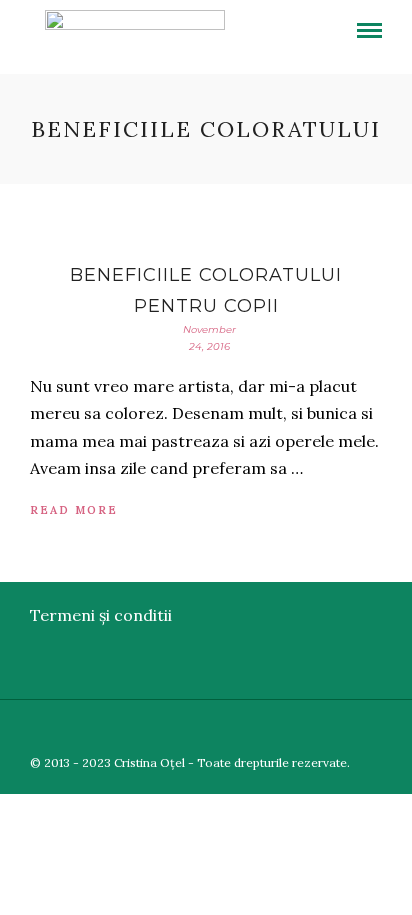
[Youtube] (347, 730)
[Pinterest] (373, 730)
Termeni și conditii (101, 615)
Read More (74, 510)
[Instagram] (399, 730)
